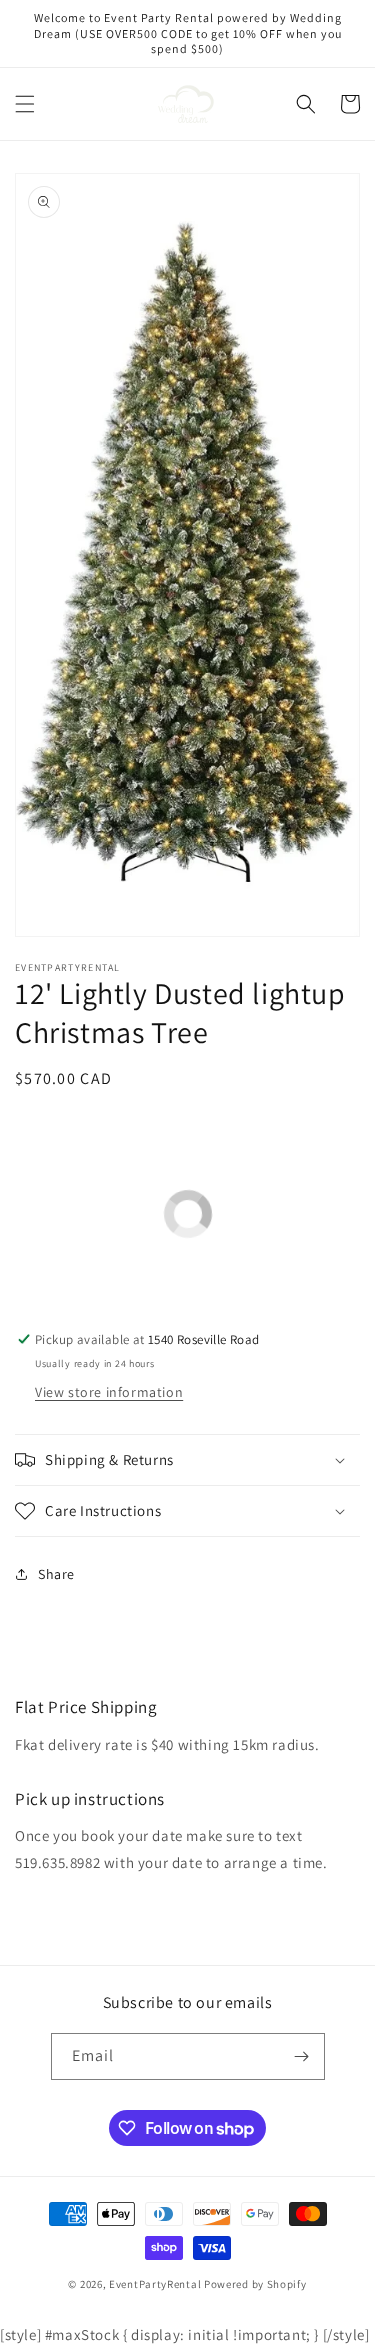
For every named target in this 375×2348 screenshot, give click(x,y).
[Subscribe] (302, 2056)
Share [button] (56, 1574)
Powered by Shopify (255, 2284)
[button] (25, 104)
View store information (109, 1392)
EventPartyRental (155, 2284)
